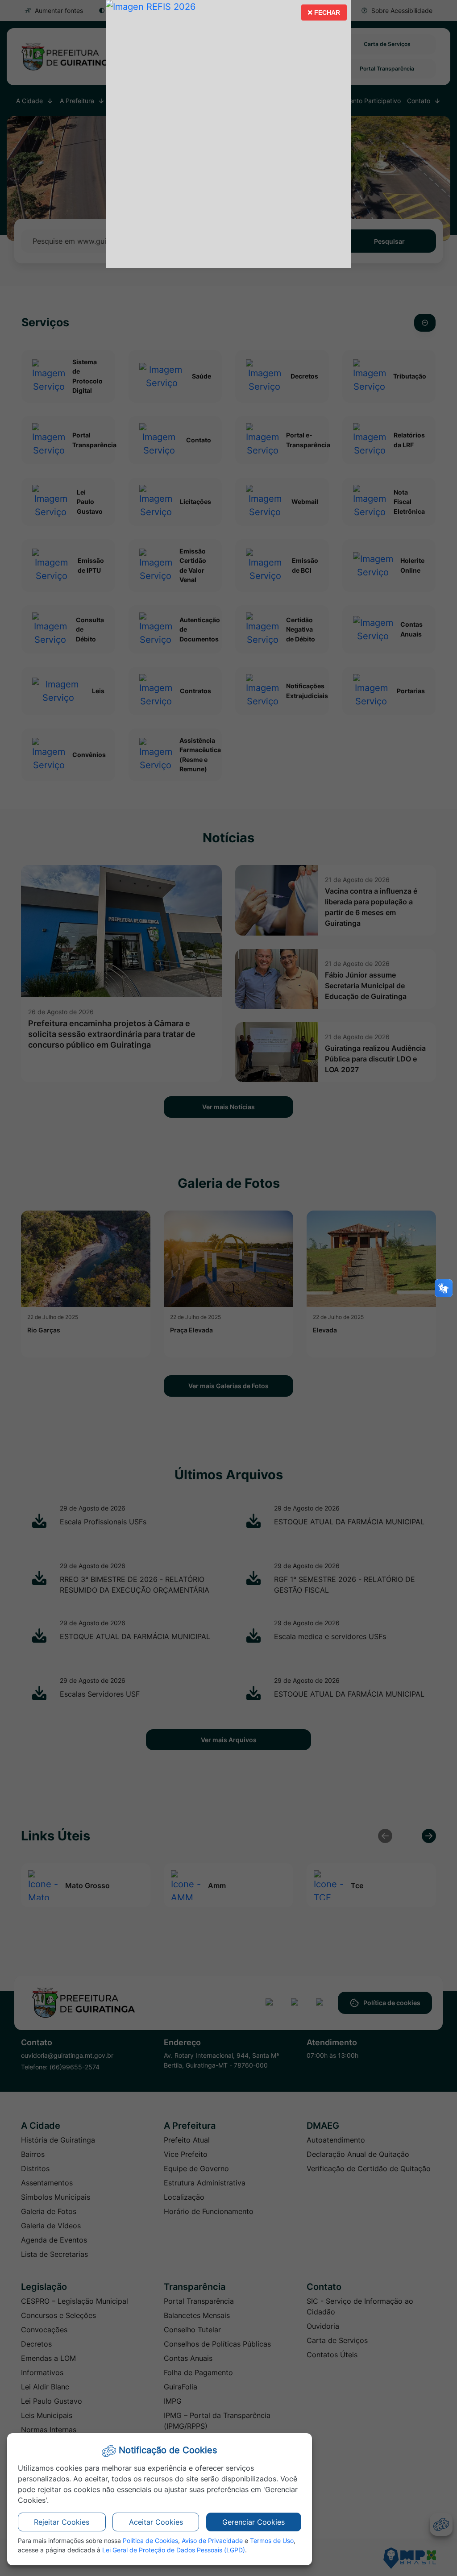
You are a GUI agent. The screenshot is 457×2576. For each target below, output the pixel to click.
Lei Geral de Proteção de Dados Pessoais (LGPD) (174, 2550)
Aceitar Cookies (156, 2522)
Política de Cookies (150, 2541)
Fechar (324, 15)
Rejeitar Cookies (62, 2522)
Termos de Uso (272, 2541)
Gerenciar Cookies (253, 2522)
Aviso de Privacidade (212, 2541)
